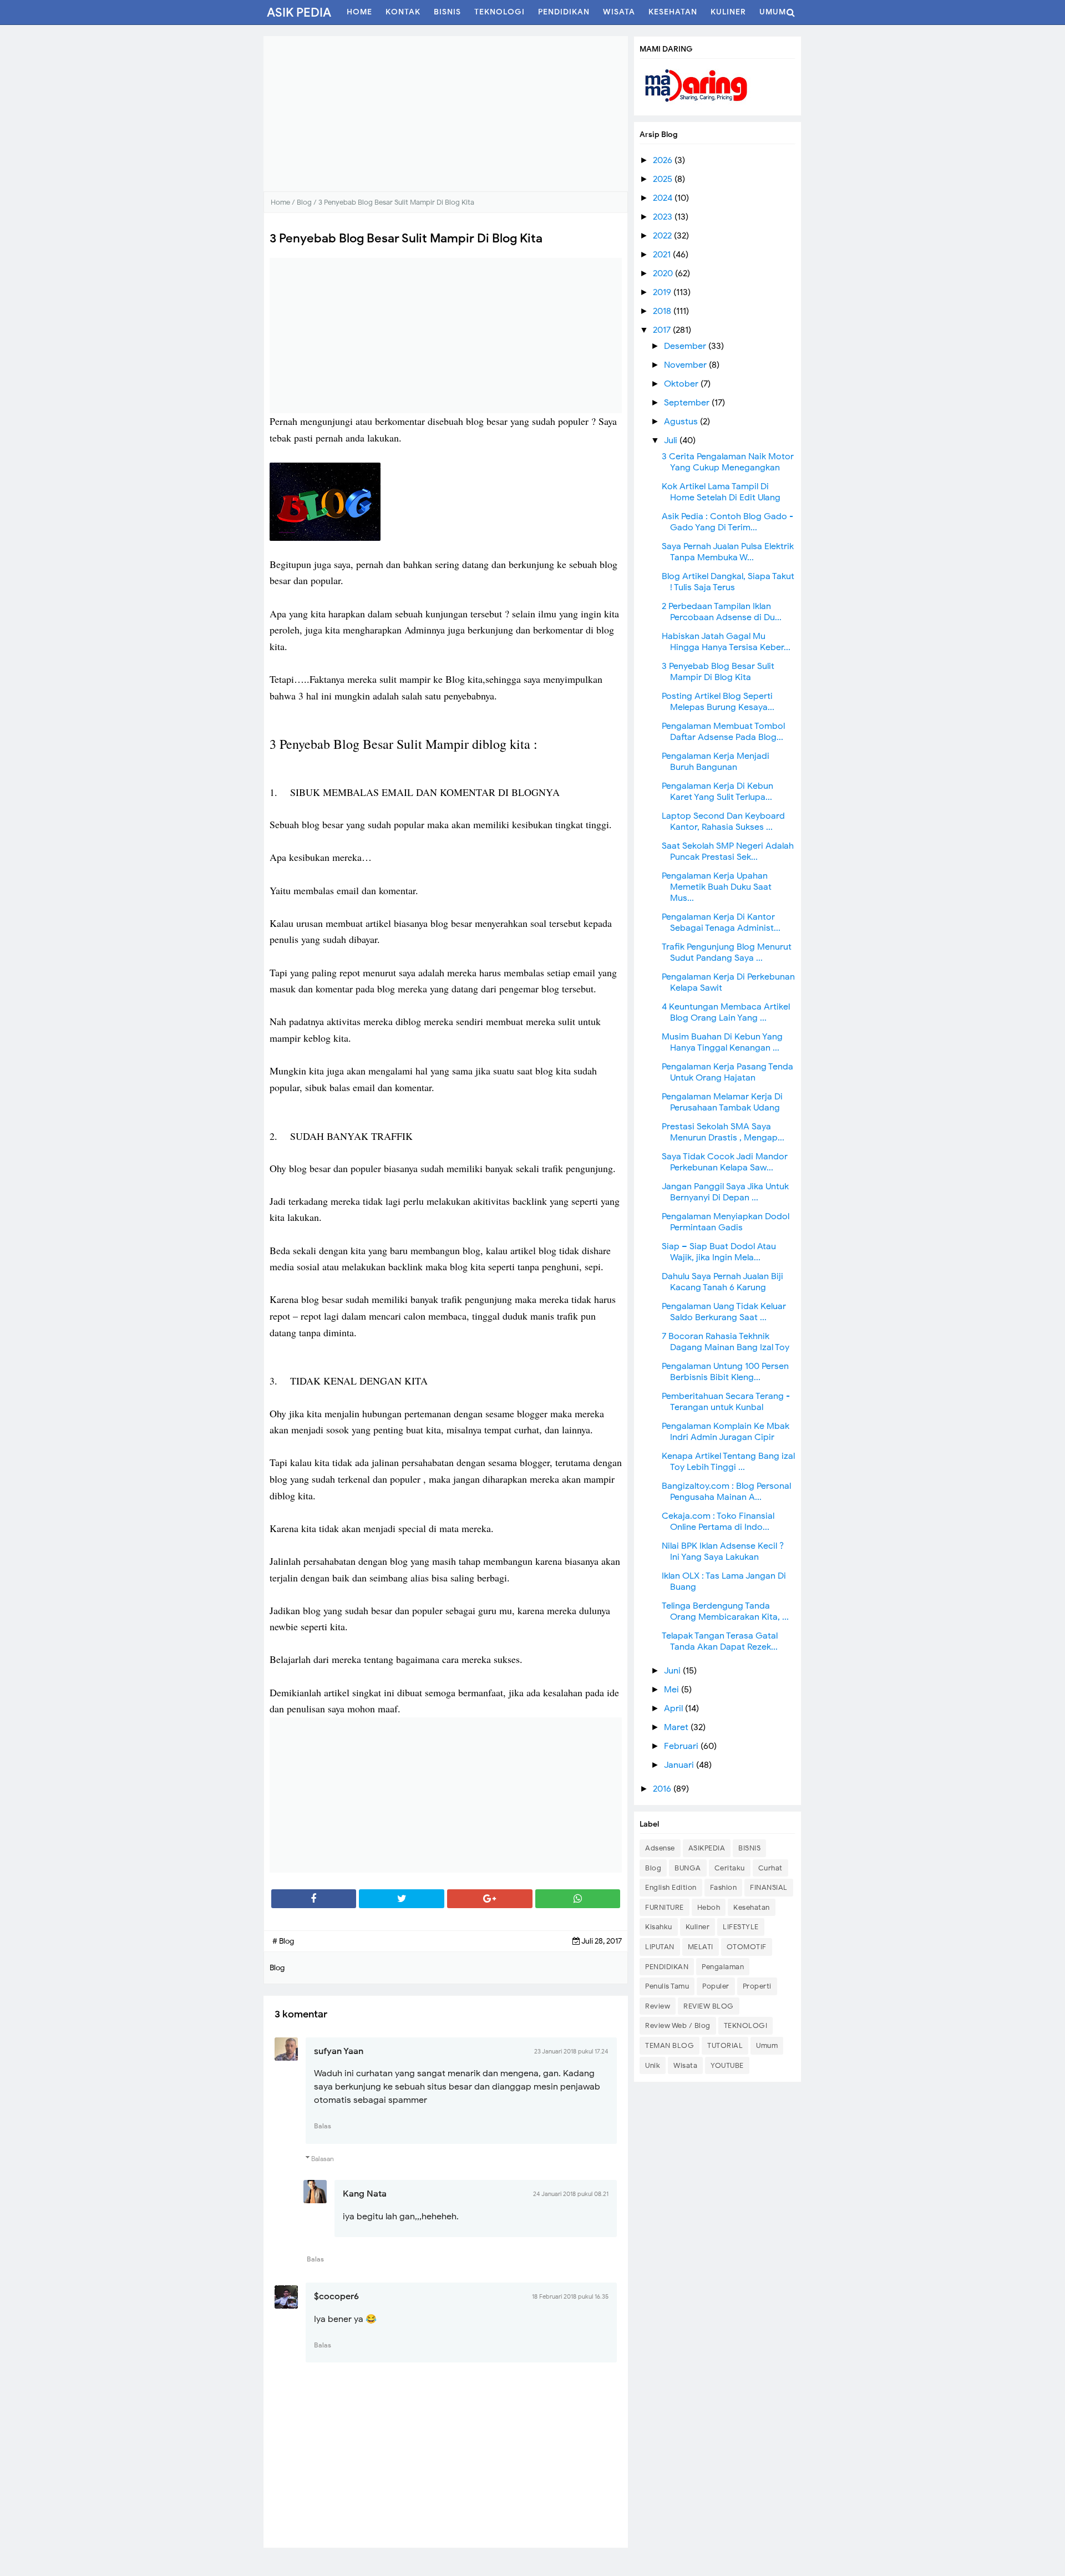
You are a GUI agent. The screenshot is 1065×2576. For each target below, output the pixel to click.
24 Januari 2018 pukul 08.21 (571, 2194)
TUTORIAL (725, 2045)
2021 (663, 255)
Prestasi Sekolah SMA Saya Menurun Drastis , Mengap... (723, 1132)
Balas (323, 2126)
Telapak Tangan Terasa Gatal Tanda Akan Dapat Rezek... (720, 1641)
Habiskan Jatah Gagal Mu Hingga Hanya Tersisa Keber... (726, 642)
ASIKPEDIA (707, 1848)
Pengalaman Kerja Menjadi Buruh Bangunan (716, 762)
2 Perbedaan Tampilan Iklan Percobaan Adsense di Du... (722, 612)
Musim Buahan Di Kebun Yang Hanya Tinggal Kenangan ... (722, 1042)
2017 (663, 330)
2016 (663, 1789)
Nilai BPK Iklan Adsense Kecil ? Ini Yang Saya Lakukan (723, 1551)
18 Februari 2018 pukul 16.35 (570, 2296)
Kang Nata (365, 2194)
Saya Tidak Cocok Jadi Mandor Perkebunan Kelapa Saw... (725, 1162)
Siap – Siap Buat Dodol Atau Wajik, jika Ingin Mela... (719, 1252)
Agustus (682, 422)
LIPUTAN (660, 1947)
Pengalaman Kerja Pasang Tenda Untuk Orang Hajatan (727, 1072)
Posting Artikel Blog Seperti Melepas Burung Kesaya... (718, 702)
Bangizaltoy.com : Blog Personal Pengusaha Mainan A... (726, 1492)
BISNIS (749, 1848)
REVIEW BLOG (709, 2006)
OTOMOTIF (747, 1947)
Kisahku (659, 1927)
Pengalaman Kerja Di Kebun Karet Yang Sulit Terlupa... (717, 792)
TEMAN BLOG (670, 2045)
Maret (677, 1727)
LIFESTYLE (741, 1927)
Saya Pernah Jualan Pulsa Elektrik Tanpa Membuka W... (728, 552)
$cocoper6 (336, 2296)
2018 (663, 311)
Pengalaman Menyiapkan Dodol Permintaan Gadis (726, 1222)
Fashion (724, 1887)
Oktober (682, 384)
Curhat (770, 1868)
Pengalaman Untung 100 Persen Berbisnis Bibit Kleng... (725, 1372)
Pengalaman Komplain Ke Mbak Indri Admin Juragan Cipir (726, 1432)
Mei (673, 1690)
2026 (664, 160)
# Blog (283, 1941)
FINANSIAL (769, 1887)
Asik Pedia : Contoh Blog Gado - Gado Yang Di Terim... (727, 522)
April (674, 1708)
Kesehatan (752, 1907)
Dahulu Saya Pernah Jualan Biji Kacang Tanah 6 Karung (722, 1282)
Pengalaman (723, 1967)
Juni (673, 1671)
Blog (653, 1868)
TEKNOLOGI (746, 2025)
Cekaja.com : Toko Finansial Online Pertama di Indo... (718, 1522)
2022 (663, 236)
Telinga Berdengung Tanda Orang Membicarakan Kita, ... (725, 1611)
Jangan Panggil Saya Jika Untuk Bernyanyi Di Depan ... (725, 1192)
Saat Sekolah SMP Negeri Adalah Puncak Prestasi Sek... (728, 851)
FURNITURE (665, 1907)
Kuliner (698, 1927)
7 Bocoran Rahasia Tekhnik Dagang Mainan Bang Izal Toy (726, 1342)
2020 (664, 273)
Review (658, 2006)
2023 (664, 217)
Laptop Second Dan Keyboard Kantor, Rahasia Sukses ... (723, 822)
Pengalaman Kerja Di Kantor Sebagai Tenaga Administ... (721, 922)
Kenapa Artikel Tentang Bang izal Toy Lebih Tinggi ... (728, 1462)
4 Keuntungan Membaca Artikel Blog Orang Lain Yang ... (726, 1012)
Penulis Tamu (667, 1986)
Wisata (685, 2065)
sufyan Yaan (339, 2051)
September (688, 403)
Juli (672, 440)
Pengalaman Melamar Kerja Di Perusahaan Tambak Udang (722, 1102)
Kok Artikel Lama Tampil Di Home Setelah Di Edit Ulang (721, 492)
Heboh (709, 1907)
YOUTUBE (727, 2065)
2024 (664, 198)
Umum (767, 2045)
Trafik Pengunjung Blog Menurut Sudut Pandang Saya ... (727, 952)
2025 (664, 179)
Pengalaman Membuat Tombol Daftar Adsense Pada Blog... (723, 732)
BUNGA (688, 1868)
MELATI (701, 1947)
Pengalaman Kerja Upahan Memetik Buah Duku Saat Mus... (717, 887)
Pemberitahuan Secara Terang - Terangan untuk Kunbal (726, 1402)
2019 (663, 292)
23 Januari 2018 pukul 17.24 (571, 2051)
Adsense (660, 1848)
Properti (757, 1986)
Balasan (323, 2159)
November (686, 365)
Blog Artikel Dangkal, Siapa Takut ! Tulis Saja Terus (728, 582)
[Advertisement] (446, 114)
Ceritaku (730, 1868)
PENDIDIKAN (667, 1967)
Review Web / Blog (678, 2025)
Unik (653, 2065)
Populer (716, 1986)
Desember (686, 346)
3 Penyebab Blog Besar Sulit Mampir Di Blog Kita (718, 672)
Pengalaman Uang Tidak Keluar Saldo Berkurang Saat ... (724, 1312)
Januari (680, 1765)
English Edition (671, 1887)
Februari (682, 1746)
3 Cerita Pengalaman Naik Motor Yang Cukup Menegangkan (728, 462)
